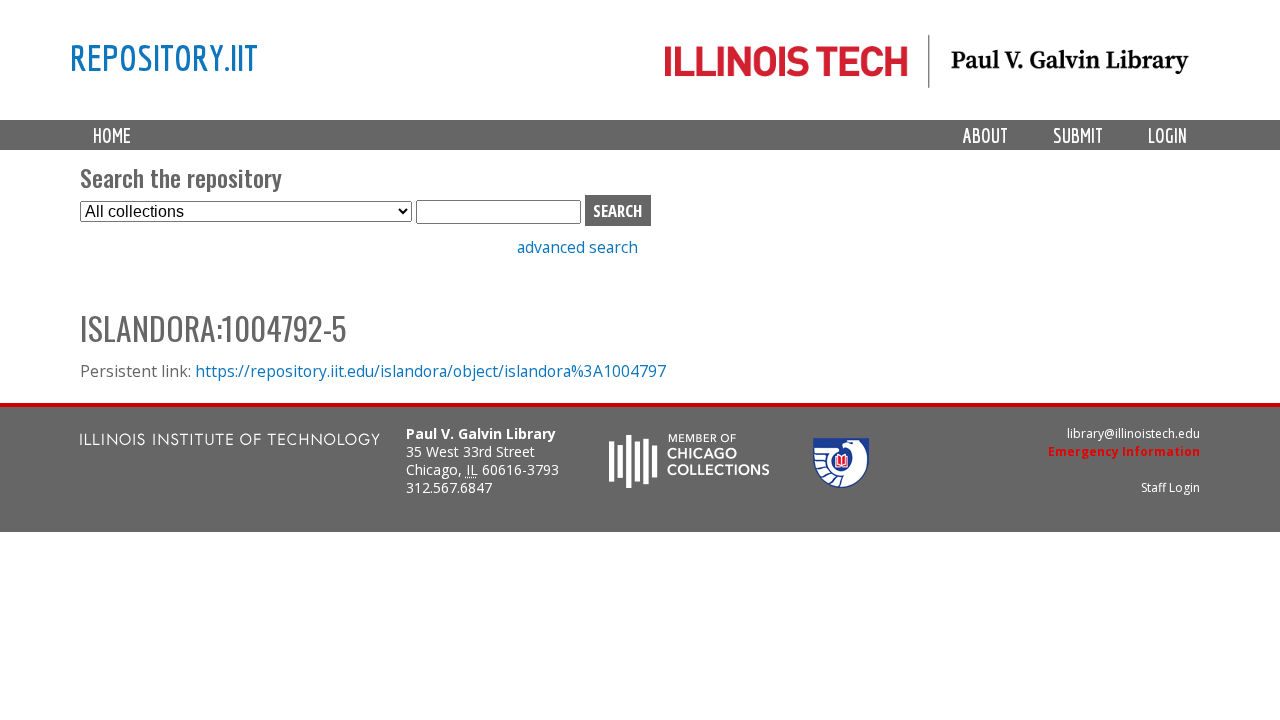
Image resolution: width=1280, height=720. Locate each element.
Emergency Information (1124, 451)
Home (112, 135)
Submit (1078, 135)
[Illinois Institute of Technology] (230, 441)
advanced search (577, 247)
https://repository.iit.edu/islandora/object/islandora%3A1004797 (430, 371)
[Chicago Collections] (689, 482)
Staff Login (1170, 487)
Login (1167, 135)
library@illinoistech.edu (1133, 433)
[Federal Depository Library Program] (841, 482)
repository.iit (164, 57)
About (985, 135)
